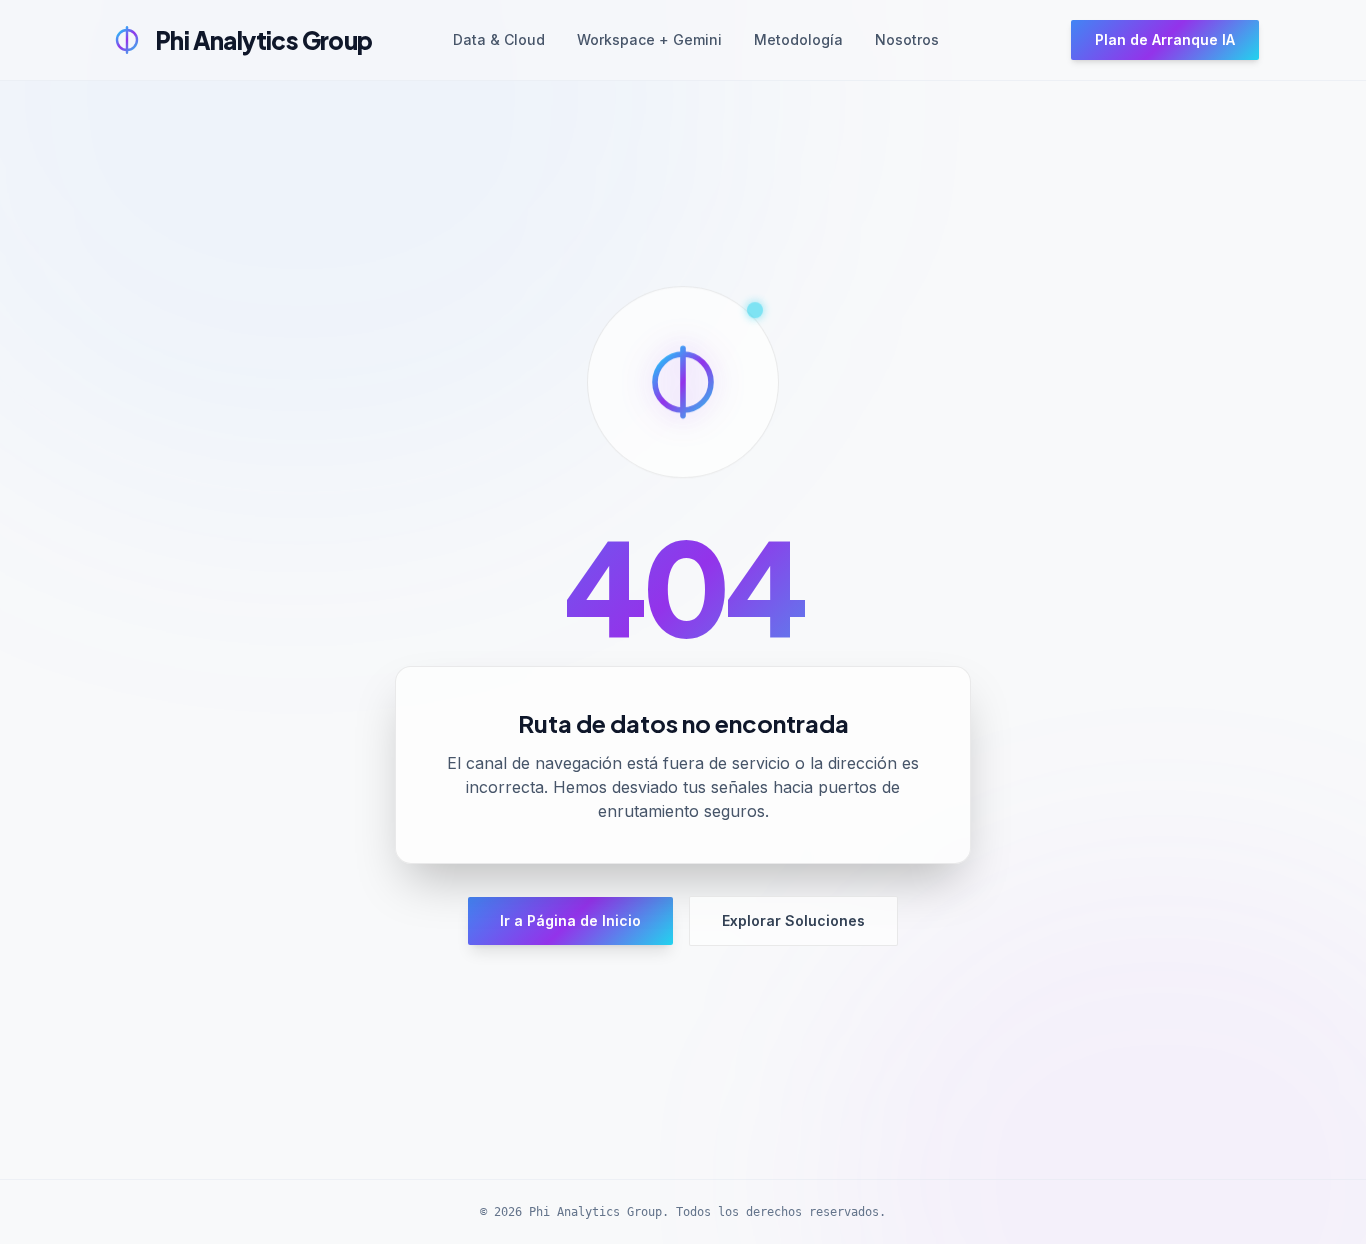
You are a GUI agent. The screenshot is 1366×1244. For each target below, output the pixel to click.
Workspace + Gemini (649, 39)
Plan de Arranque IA (1165, 39)
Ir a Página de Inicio (570, 920)
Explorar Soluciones (793, 920)
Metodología (798, 39)
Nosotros (907, 39)
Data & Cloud (499, 39)
